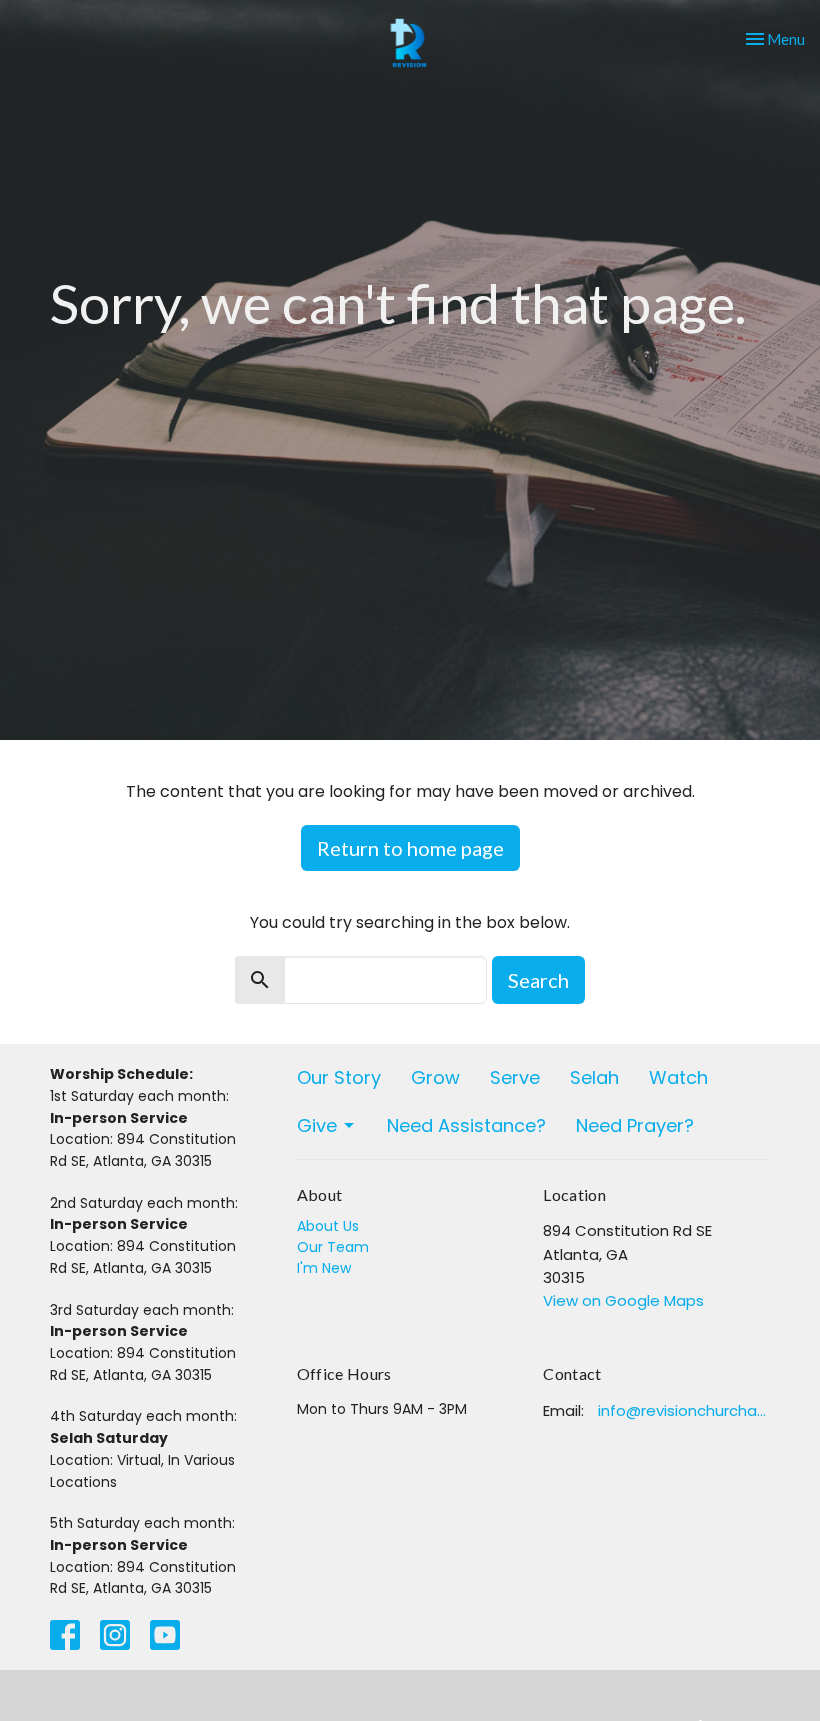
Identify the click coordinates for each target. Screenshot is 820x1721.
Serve (515, 1077)
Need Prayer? (635, 1125)
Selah (594, 1077)
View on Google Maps (623, 1300)
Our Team (333, 1247)
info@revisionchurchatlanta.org (684, 1410)
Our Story (339, 1077)
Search (538, 980)
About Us (328, 1226)
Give (317, 1125)
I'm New (324, 1268)
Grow (435, 1077)
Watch (678, 1077)
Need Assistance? (466, 1125)
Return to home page (410, 848)
